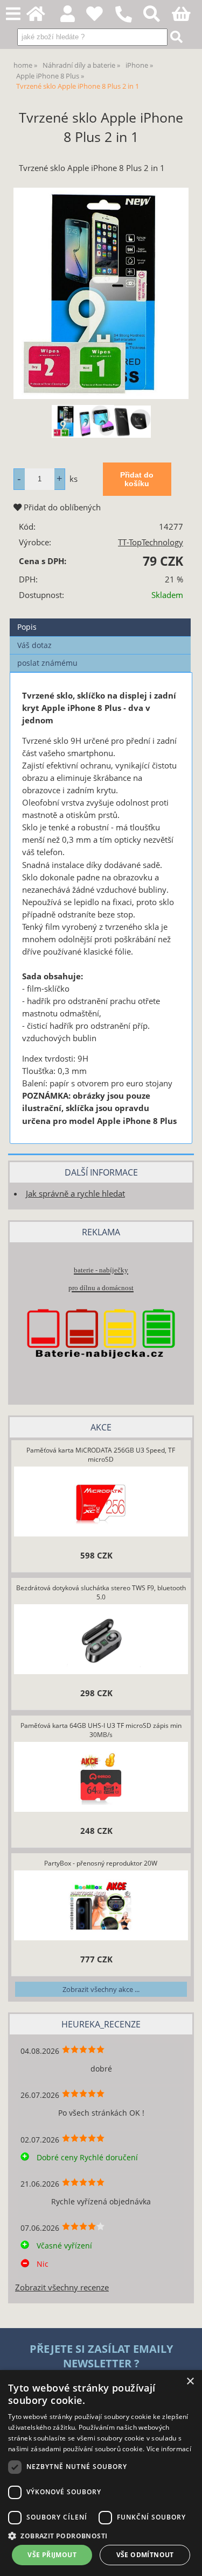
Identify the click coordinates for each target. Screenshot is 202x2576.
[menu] (13, 14)
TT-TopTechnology (151, 542)
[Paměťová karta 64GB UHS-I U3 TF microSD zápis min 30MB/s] (101, 1778)
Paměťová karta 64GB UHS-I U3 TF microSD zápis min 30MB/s (101, 1730)
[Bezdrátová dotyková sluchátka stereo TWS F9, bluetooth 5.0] (101, 1640)
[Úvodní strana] (42, 17)
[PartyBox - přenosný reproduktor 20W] (101, 1906)
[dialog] (101, 2473)
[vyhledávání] (158, 17)
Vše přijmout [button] (52, 2555)
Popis (27, 627)
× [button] (190, 2382)
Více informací (169, 2449)
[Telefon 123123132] (129, 23)
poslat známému (47, 663)
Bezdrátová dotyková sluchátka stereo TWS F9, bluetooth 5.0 (101, 1592)
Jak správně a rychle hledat (75, 1194)
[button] (101, 2535)
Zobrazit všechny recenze (62, 2287)
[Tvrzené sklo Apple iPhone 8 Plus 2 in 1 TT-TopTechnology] (101, 293)
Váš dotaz (34, 645)
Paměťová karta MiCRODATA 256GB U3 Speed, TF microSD (101, 1455)
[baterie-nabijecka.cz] (101, 1375)
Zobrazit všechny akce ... (101, 1989)
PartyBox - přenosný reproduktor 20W (101, 1863)
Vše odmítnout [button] (145, 2555)
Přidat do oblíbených (61, 507)
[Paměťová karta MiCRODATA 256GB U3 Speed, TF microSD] (101, 1503)
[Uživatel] (100, 17)
